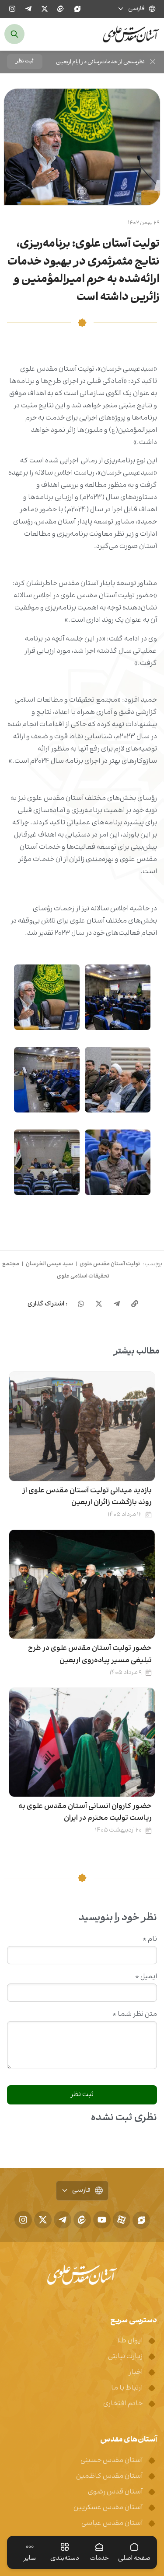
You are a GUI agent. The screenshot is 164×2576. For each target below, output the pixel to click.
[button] (25, 62)
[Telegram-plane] (28, 9)
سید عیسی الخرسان (49, 1264)
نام (150, 1939)
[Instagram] (12, 9)
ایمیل (146, 1977)
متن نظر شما (135, 2015)
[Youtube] (102, 2220)
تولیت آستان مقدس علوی (110, 1264)
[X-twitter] (45, 9)
